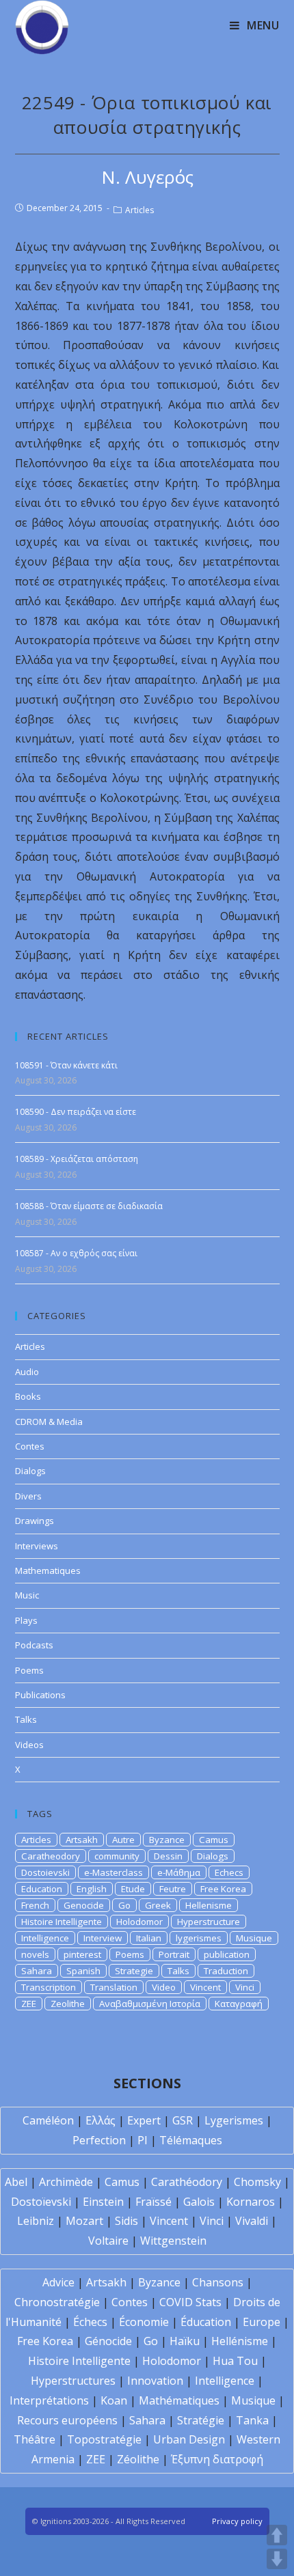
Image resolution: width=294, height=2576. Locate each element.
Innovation (155, 2381)
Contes (30, 1446)
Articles (139, 210)
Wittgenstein (173, 2241)
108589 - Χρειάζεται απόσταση (77, 1159)
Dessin (168, 1856)
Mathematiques (48, 1570)
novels (35, 1954)
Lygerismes (234, 2120)
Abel (16, 2182)
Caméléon (48, 2120)
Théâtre (35, 2439)
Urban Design (189, 2439)
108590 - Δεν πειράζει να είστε (76, 1112)
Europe (262, 2322)
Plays (26, 1620)
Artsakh (82, 1840)
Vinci (245, 1987)
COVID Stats (190, 2302)
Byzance (167, 1840)
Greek (158, 1905)
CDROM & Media (49, 1422)
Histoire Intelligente (62, 1922)
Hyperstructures (73, 2381)
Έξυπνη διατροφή (217, 2459)
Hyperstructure (209, 1922)
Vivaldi (252, 2221)
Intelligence (45, 1938)
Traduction (226, 1971)
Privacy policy (237, 2521)
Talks (26, 1719)
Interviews (37, 1546)
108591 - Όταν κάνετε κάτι (66, 1065)
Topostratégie (104, 2439)
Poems (29, 1670)
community (117, 1856)
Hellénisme (240, 2341)
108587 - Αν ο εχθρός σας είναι (76, 1253)
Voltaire (108, 2241)
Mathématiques (179, 2400)
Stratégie (201, 2420)
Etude (133, 1889)
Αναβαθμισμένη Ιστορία (150, 2004)
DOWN (277, 2559)
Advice (58, 2282)
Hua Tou (235, 2361)
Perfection (99, 2140)
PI (143, 2140)
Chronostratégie (57, 2302)
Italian (149, 1938)
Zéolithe (138, 2459)
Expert (144, 2120)
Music (27, 1595)
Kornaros (251, 2202)
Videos (29, 1745)
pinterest (82, 1954)
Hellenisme (209, 1905)
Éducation (206, 2322)
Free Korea (223, 1889)
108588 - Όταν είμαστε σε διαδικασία (89, 1206)
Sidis (126, 2221)
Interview (103, 1938)
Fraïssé (153, 2202)
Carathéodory (187, 2182)
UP (277, 2535)
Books (28, 1396)
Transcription (49, 1987)
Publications (40, 1695)
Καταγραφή (239, 2004)
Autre (123, 1840)
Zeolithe (68, 2004)
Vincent (205, 1987)
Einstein (103, 2202)
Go (124, 1905)
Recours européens (67, 2420)
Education (42, 1889)
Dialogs (30, 1471)
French (35, 1905)
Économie (144, 2322)
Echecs (229, 1872)
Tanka (252, 2420)
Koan (114, 2400)
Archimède (66, 2182)
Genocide (84, 1905)
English (92, 1889)
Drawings (35, 1521)
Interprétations (49, 2400)
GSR (183, 2120)
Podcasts (34, 1645)
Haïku (185, 2341)
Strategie (134, 1971)
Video (164, 1987)
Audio (27, 1372)
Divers (28, 1496)
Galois (199, 2202)
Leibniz (36, 2221)
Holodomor (139, 1922)
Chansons (218, 2282)
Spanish (83, 1971)
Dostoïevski (41, 2202)
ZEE (29, 2004)
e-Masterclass (113, 1872)
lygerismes (199, 1938)
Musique (254, 1938)
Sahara (37, 1971)
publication (227, 1954)
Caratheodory (51, 1856)
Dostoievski (45, 1872)
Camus (214, 1840)
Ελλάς (101, 2120)
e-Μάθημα (179, 1872)
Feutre (173, 1889)
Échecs (90, 2322)
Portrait (174, 1954)
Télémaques (191, 2140)
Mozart (84, 2221)
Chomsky (257, 2182)
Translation (114, 1987)
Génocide (108, 2341)
